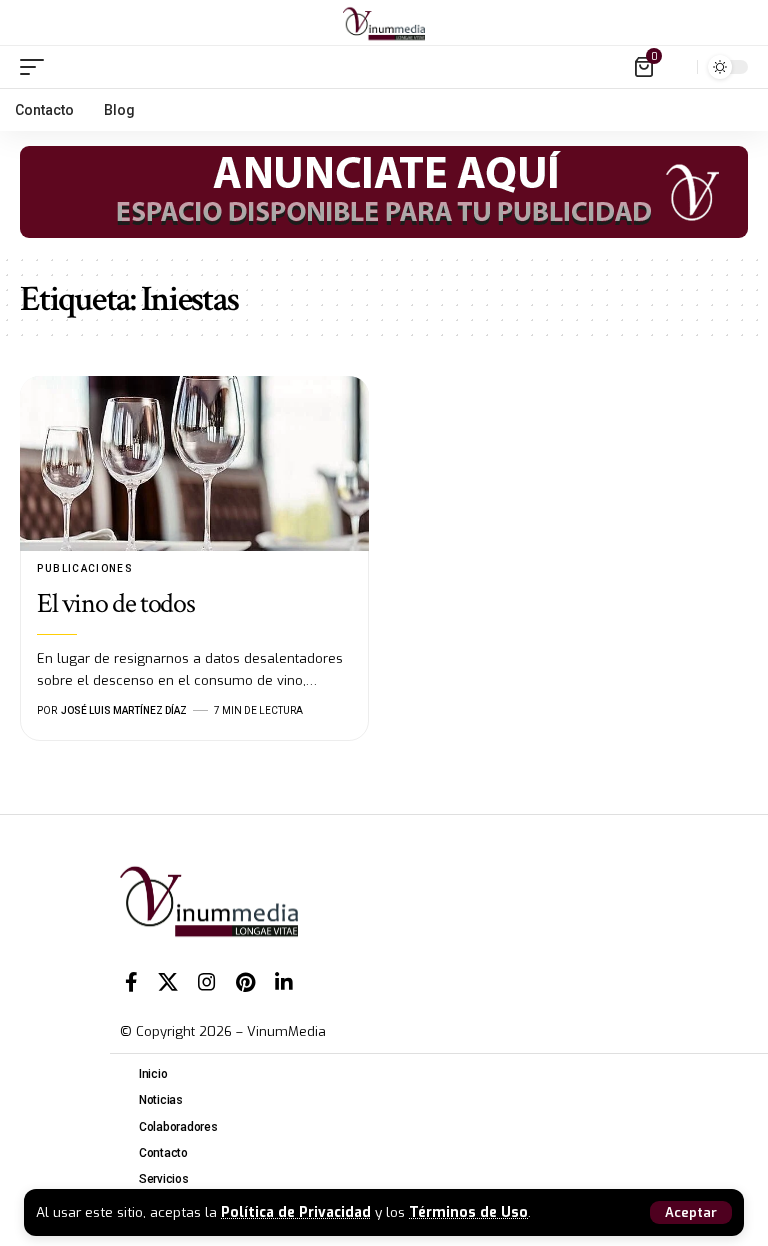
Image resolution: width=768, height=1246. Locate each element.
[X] (168, 982)
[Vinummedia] (384, 23)
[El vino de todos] (194, 463)
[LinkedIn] (284, 982)
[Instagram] (207, 982)
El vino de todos (115, 603)
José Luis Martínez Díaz (124, 710)
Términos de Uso (468, 1212)
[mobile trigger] (37, 67)
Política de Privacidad (296, 1212)
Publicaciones (85, 568)
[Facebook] (131, 982)
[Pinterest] (245, 982)
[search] (677, 67)
